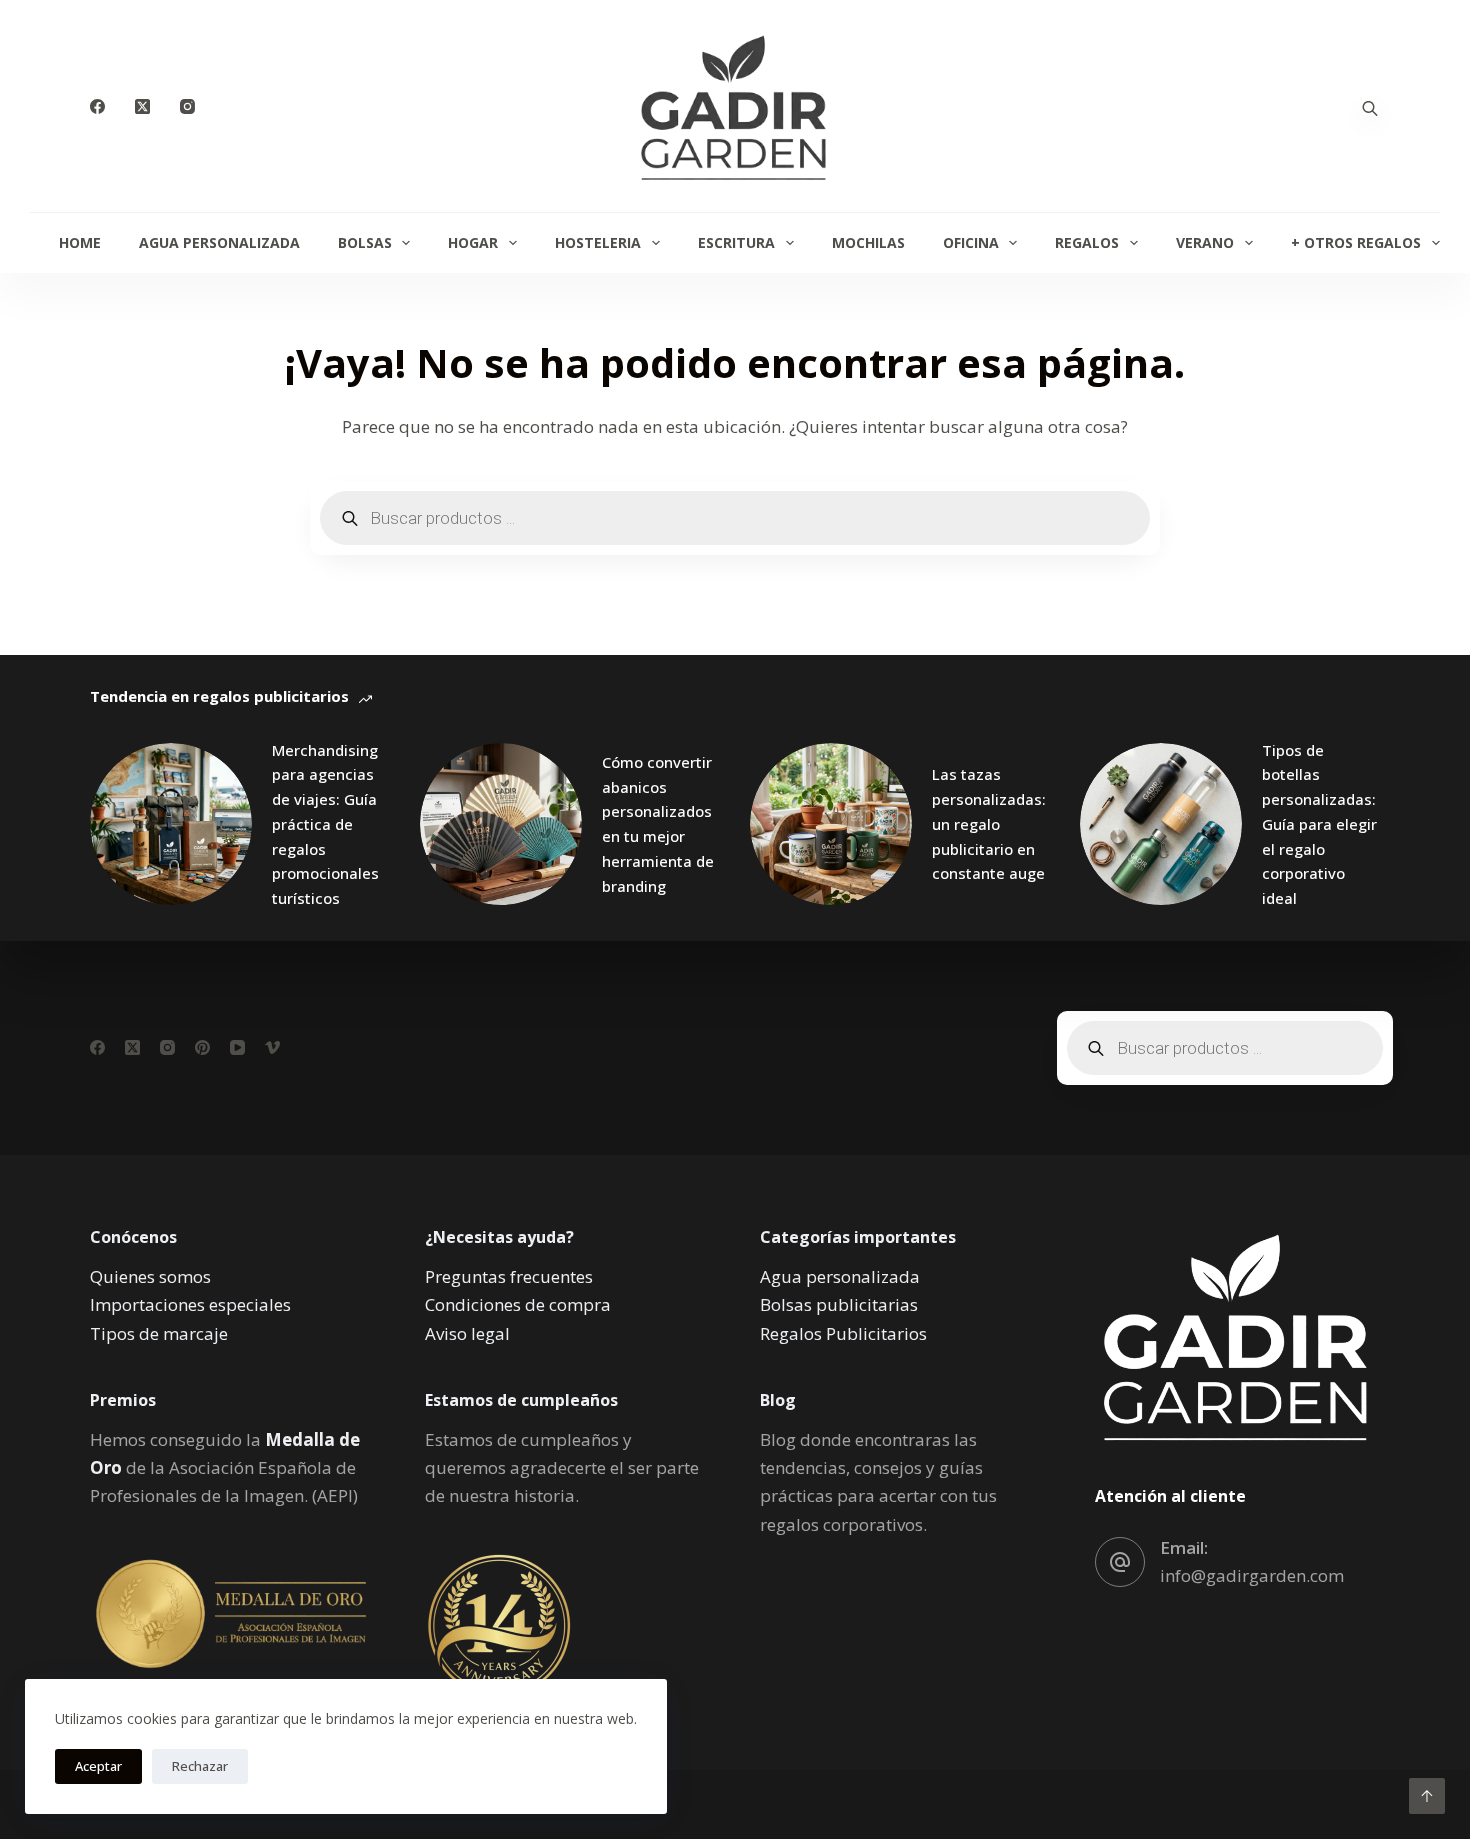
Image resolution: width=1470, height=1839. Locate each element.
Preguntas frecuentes (509, 1276)
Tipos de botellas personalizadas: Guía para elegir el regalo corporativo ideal (1319, 824)
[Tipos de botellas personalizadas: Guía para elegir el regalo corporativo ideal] (1161, 824)
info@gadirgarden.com (1252, 1575)
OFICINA (971, 242)
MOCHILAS (868, 242)
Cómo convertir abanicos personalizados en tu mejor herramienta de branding (658, 824)
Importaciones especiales (190, 1304)
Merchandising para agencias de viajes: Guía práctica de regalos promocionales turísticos (325, 824)
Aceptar (98, 1766)
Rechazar (200, 1766)
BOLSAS (365, 242)
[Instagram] (187, 106)
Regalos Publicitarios (843, 1333)
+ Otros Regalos (1356, 242)
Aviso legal (467, 1333)
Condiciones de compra (518, 1304)
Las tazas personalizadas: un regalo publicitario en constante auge (989, 823)
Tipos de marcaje (159, 1333)
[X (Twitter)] (142, 106)
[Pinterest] (202, 1047)
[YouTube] (237, 1047)
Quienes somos (150, 1276)
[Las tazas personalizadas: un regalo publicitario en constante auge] (831, 824)
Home (80, 242)
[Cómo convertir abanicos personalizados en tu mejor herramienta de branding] (501, 824)
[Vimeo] (272, 1047)
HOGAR (473, 242)
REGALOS (1087, 242)
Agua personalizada (840, 1276)
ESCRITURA (736, 242)
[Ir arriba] (1427, 1796)
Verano (1205, 242)
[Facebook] (97, 106)
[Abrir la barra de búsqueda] (1370, 106)
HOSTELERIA (598, 242)
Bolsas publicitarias (839, 1304)
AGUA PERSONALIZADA (219, 242)
